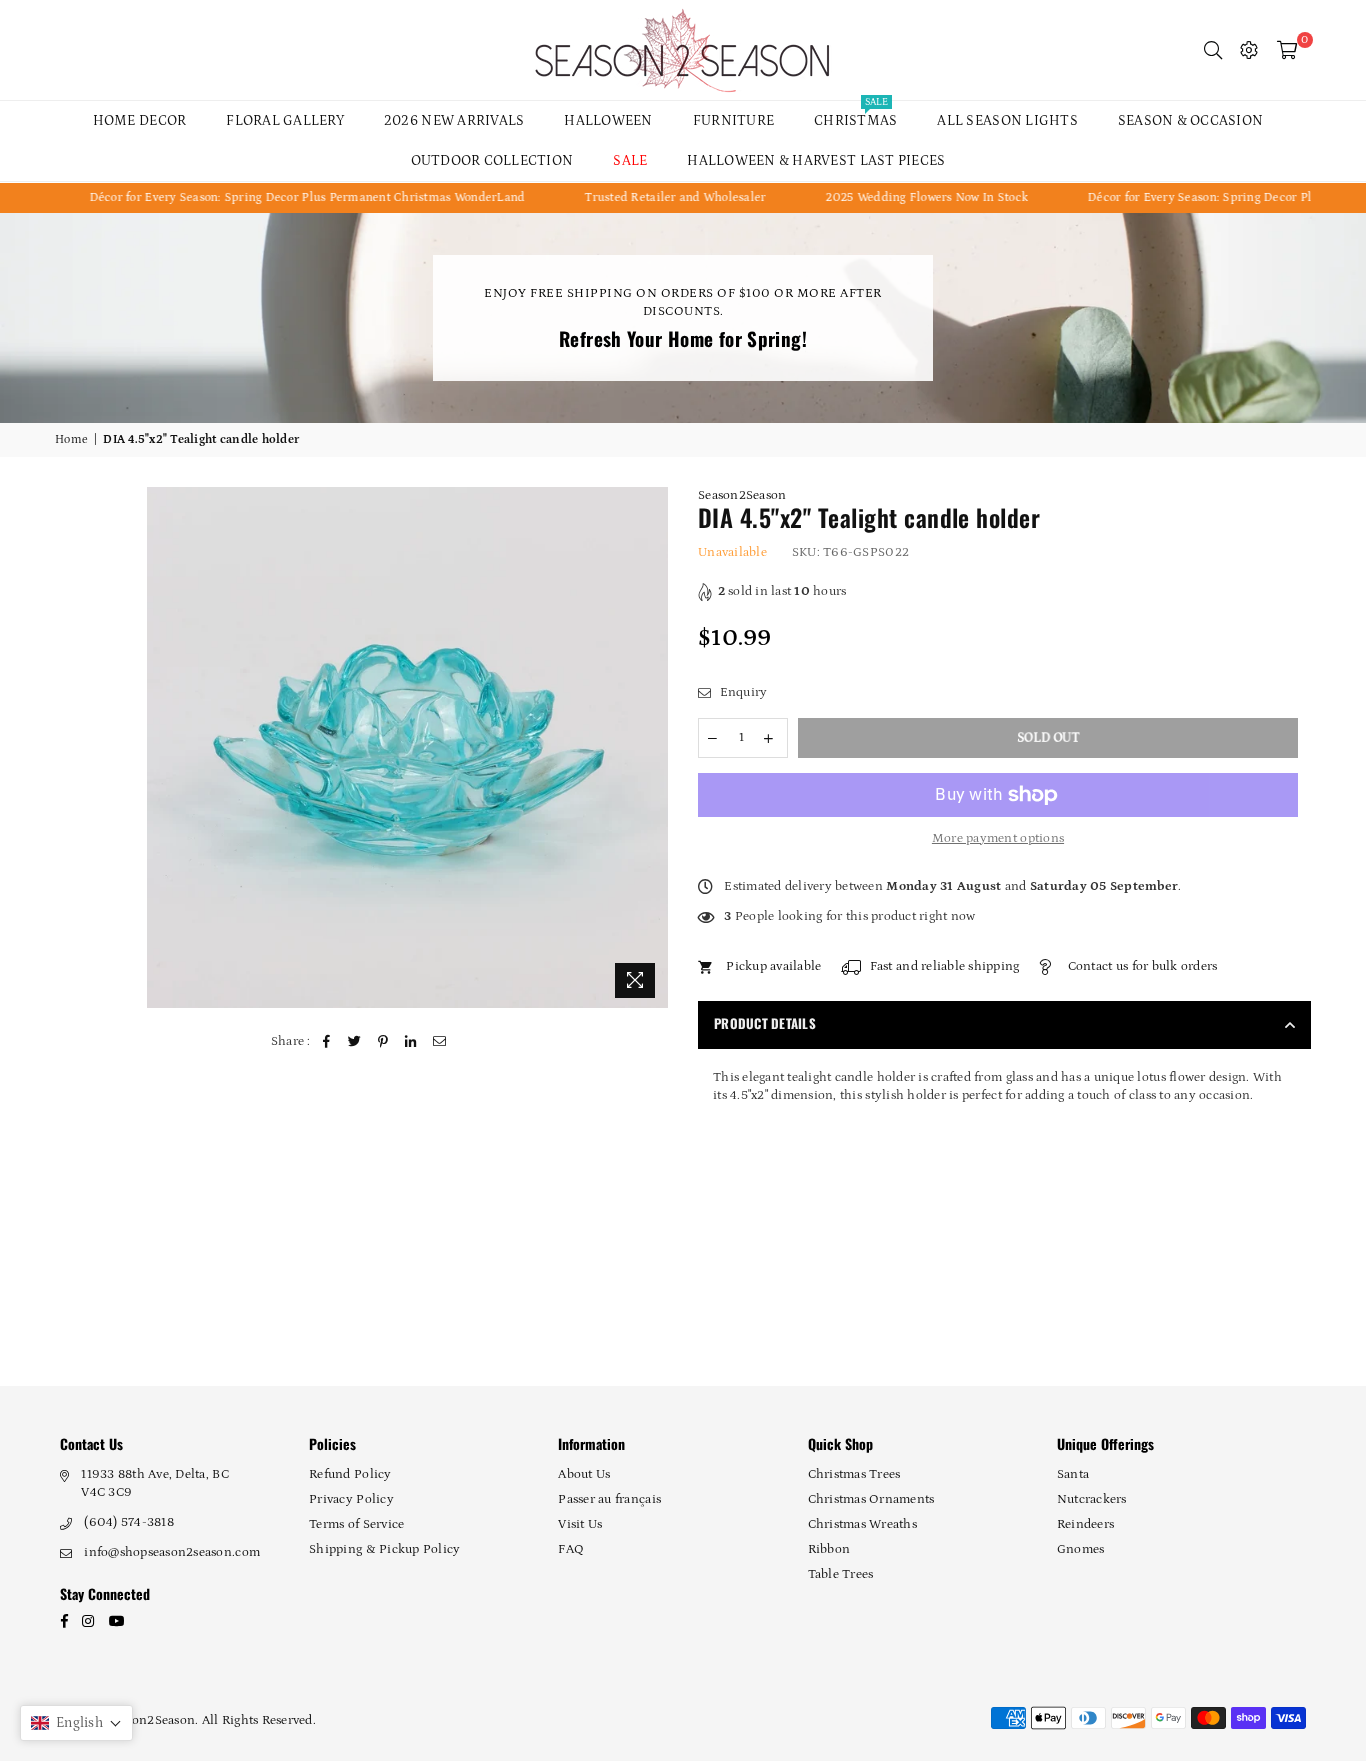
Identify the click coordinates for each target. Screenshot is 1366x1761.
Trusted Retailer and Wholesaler (628, 197)
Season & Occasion (1190, 121)
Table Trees (841, 1574)
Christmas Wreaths (862, 1524)
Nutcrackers (1092, 1499)
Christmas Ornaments (871, 1499)
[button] (76, 1723)
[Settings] (1249, 50)
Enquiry (741, 692)
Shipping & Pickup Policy (384, 1549)
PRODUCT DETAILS (765, 1023)
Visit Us (580, 1524)
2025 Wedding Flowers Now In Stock (880, 197)
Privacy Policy (351, 1499)
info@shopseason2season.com (172, 1552)
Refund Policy (350, 1474)
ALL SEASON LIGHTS (1007, 121)
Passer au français (609, 1499)
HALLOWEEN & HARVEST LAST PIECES (816, 161)
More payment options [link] (998, 838)
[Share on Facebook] (326, 1042)
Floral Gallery (285, 121)
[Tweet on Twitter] (354, 1042)
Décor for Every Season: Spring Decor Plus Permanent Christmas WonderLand (260, 197)
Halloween (608, 121)
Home (71, 439)
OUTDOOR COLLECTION (492, 161)
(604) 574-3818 (129, 1522)
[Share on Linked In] (411, 1042)
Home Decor (140, 121)
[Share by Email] (439, 1042)
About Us (584, 1474)
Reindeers (1085, 1524)
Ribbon (829, 1549)
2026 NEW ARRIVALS (454, 121)
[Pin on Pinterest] (383, 1042)
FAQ (571, 1549)
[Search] (1213, 50)
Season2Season (742, 495)
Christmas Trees (854, 1474)
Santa (1073, 1474)
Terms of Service (356, 1524)
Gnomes (1081, 1549)
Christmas (855, 115)
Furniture (733, 121)
